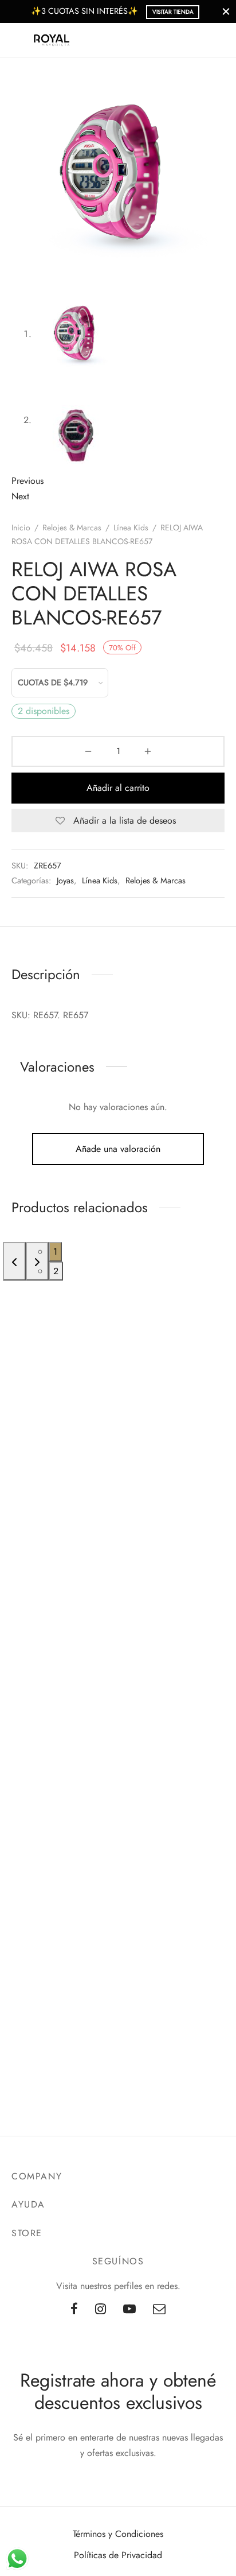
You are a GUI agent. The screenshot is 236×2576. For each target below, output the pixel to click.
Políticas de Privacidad (118, 2555)
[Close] (226, 11)
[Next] (37, 1261)
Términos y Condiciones (118, 2534)
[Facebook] (74, 2310)
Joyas (65, 880)
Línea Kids (131, 527)
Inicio (21, 527)
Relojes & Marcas (72, 527)
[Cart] (218, 40)
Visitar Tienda (173, 12)
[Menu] (18, 40)
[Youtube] (129, 2310)
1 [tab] (55, 1252)
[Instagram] (101, 2310)
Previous (27, 481)
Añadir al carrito (118, 788)
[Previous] (14, 1261)
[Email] (159, 2310)
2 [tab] (56, 1271)
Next (20, 496)
